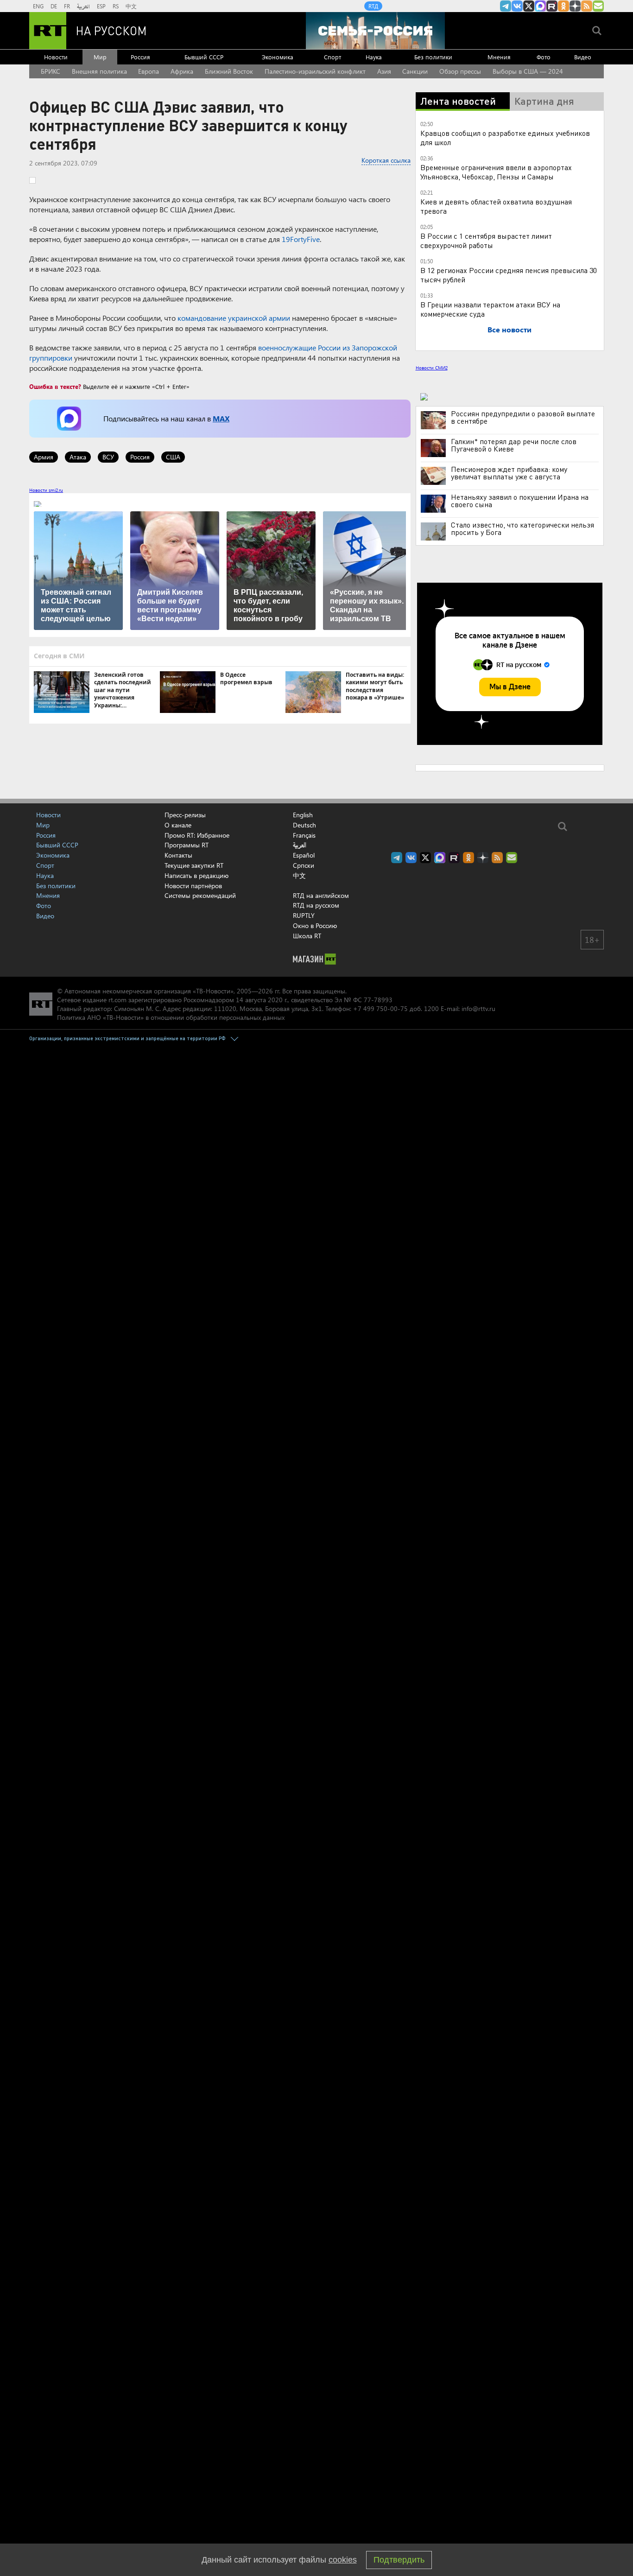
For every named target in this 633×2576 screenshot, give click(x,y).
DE (54, 6)
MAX (221, 418)
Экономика (278, 57)
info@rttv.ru (478, 1008)
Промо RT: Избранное (197, 835)
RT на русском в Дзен (575, 6)
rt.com (117, 1000)
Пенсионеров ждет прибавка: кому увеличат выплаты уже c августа (509, 473)
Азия (384, 71)
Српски (304, 865)
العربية (83, 6)
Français (304, 835)
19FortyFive (301, 239)
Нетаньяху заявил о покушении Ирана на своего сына (520, 501)
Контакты (178, 855)
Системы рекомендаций (200, 895)
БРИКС (51, 71)
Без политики (433, 57)
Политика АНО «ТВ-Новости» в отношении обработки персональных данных (171, 1017)
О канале (178, 825)
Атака (78, 457)
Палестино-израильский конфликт (315, 71)
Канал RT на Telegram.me (506, 6)
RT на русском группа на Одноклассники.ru (563, 6)
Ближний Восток (229, 71)
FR (67, 6)
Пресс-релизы (185, 815)
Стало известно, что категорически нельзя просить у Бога (522, 528)
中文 (131, 6)
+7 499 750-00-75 (380, 1008)
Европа (149, 71)
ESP (101, 6)
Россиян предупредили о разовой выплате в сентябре (523, 417)
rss (587, 6)
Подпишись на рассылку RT (598, 6)
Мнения (499, 57)
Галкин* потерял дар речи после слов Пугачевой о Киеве (514, 445)
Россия (140, 57)
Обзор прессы (460, 71)
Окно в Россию (315, 925)
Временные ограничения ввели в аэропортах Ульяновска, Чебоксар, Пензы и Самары (496, 172)
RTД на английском (321, 895)
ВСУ (108, 457)
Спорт (332, 57)
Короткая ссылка (386, 160)
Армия (44, 457)
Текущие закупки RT (194, 865)
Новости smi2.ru (46, 490)
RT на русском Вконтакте (517, 6)
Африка (182, 71)
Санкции (415, 71)
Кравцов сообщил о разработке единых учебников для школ (505, 137)
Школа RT (307, 936)
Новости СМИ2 (432, 368)
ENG (38, 6)
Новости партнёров (193, 886)
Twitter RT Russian (529, 6)
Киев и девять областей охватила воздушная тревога (496, 206)
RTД (373, 6)
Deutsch (304, 825)
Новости (56, 57)
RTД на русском (316, 905)
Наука (374, 57)
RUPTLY (304, 915)
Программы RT (187, 845)
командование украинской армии (234, 318)
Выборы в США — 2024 (528, 71)
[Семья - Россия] (375, 31)
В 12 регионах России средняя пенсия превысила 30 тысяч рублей (509, 275)
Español (304, 855)
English (303, 815)
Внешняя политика (99, 71)
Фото (544, 57)
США (173, 457)
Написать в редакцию (196, 875)
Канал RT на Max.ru (540, 6)
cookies (343, 2560)
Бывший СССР (204, 57)
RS (116, 6)
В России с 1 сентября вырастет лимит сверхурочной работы (486, 240)
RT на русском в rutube (552, 6)
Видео (583, 57)
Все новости (510, 329)
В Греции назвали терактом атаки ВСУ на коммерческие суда (490, 309)
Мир (100, 57)
